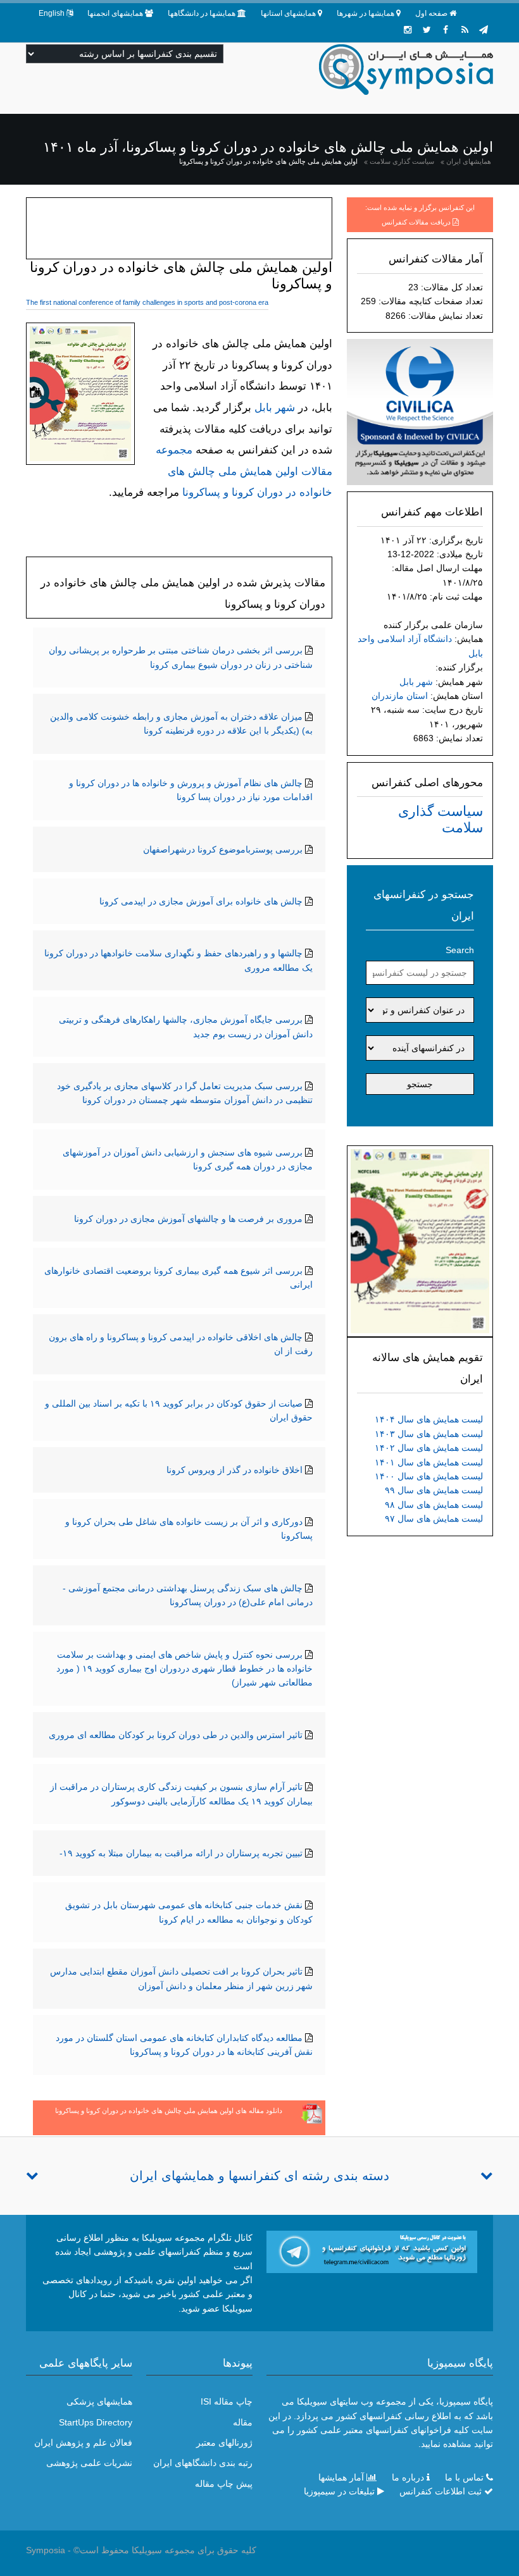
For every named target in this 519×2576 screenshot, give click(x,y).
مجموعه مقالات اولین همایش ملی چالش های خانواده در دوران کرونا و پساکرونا (244, 471)
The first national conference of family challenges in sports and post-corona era (147, 302)
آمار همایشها (341, 2477)
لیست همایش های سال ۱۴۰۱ (429, 1462)
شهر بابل (416, 682)
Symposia (46, 2550)
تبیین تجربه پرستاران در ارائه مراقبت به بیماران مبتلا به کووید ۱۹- (181, 1853)
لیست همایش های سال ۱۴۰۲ (429, 1448)
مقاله (243, 2422)
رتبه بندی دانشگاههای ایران (203, 2463)
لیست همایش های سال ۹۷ (434, 1519)
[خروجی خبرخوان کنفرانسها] (465, 30)
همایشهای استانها (288, 13)
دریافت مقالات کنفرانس (416, 222)
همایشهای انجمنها (115, 13)
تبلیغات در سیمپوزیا (339, 2491)
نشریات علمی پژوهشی (89, 2463)
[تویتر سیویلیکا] (427, 30)
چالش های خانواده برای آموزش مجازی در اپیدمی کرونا (201, 901)
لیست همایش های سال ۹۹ (434, 1490)
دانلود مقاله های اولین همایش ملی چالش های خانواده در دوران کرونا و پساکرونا (169, 2111)
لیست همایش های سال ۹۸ (434, 1505)
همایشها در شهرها (366, 13)
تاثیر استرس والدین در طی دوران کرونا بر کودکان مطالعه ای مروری (176, 1735)
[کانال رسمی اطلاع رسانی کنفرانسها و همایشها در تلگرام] (372, 2251)
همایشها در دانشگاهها (202, 13)
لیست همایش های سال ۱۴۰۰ (429, 1476)
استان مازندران (400, 696)
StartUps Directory (96, 2422)
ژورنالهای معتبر (224, 2443)
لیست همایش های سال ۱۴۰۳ (429, 1434)
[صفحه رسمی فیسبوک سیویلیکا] (446, 30)
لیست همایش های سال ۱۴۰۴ (429, 1419)
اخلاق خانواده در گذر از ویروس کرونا (234, 1470)
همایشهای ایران (469, 161)
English (52, 13)
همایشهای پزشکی (99, 2401)
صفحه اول (431, 13)
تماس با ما (464, 2477)
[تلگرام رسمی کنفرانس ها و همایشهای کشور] (484, 30)
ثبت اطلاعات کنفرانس (441, 2491)
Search (460, 950)
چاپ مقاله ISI (227, 2401)
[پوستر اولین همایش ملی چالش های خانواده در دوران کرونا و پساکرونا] (420, 1240)
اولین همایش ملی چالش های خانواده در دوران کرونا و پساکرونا (268, 161)
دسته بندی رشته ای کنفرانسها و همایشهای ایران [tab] (259, 2176)
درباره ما (408, 2477)
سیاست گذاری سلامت (402, 161)
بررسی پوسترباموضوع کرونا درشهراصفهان (223, 849)
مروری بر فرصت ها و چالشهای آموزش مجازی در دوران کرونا (188, 1219)
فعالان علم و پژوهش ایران (83, 2443)
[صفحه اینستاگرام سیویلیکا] (408, 30)
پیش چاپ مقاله (224, 2484)
